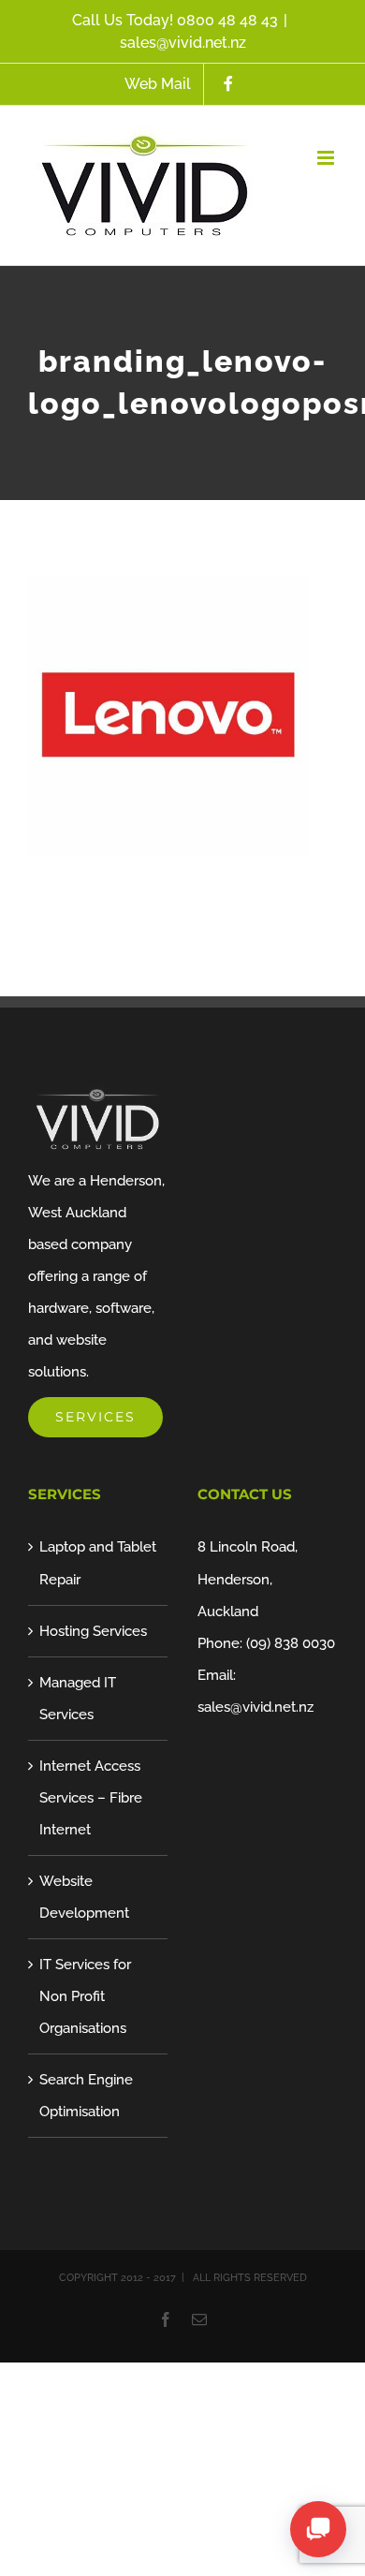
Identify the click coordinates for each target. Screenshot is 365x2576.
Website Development (84, 1897)
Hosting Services (93, 1631)
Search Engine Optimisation (86, 2096)
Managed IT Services (78, 1699)
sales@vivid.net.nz (183, 43)
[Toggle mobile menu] (327, 158)
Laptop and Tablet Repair (98, 1563)
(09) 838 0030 (291, 1643)
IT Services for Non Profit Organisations (85, 1996)
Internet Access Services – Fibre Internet (91, 1798)
